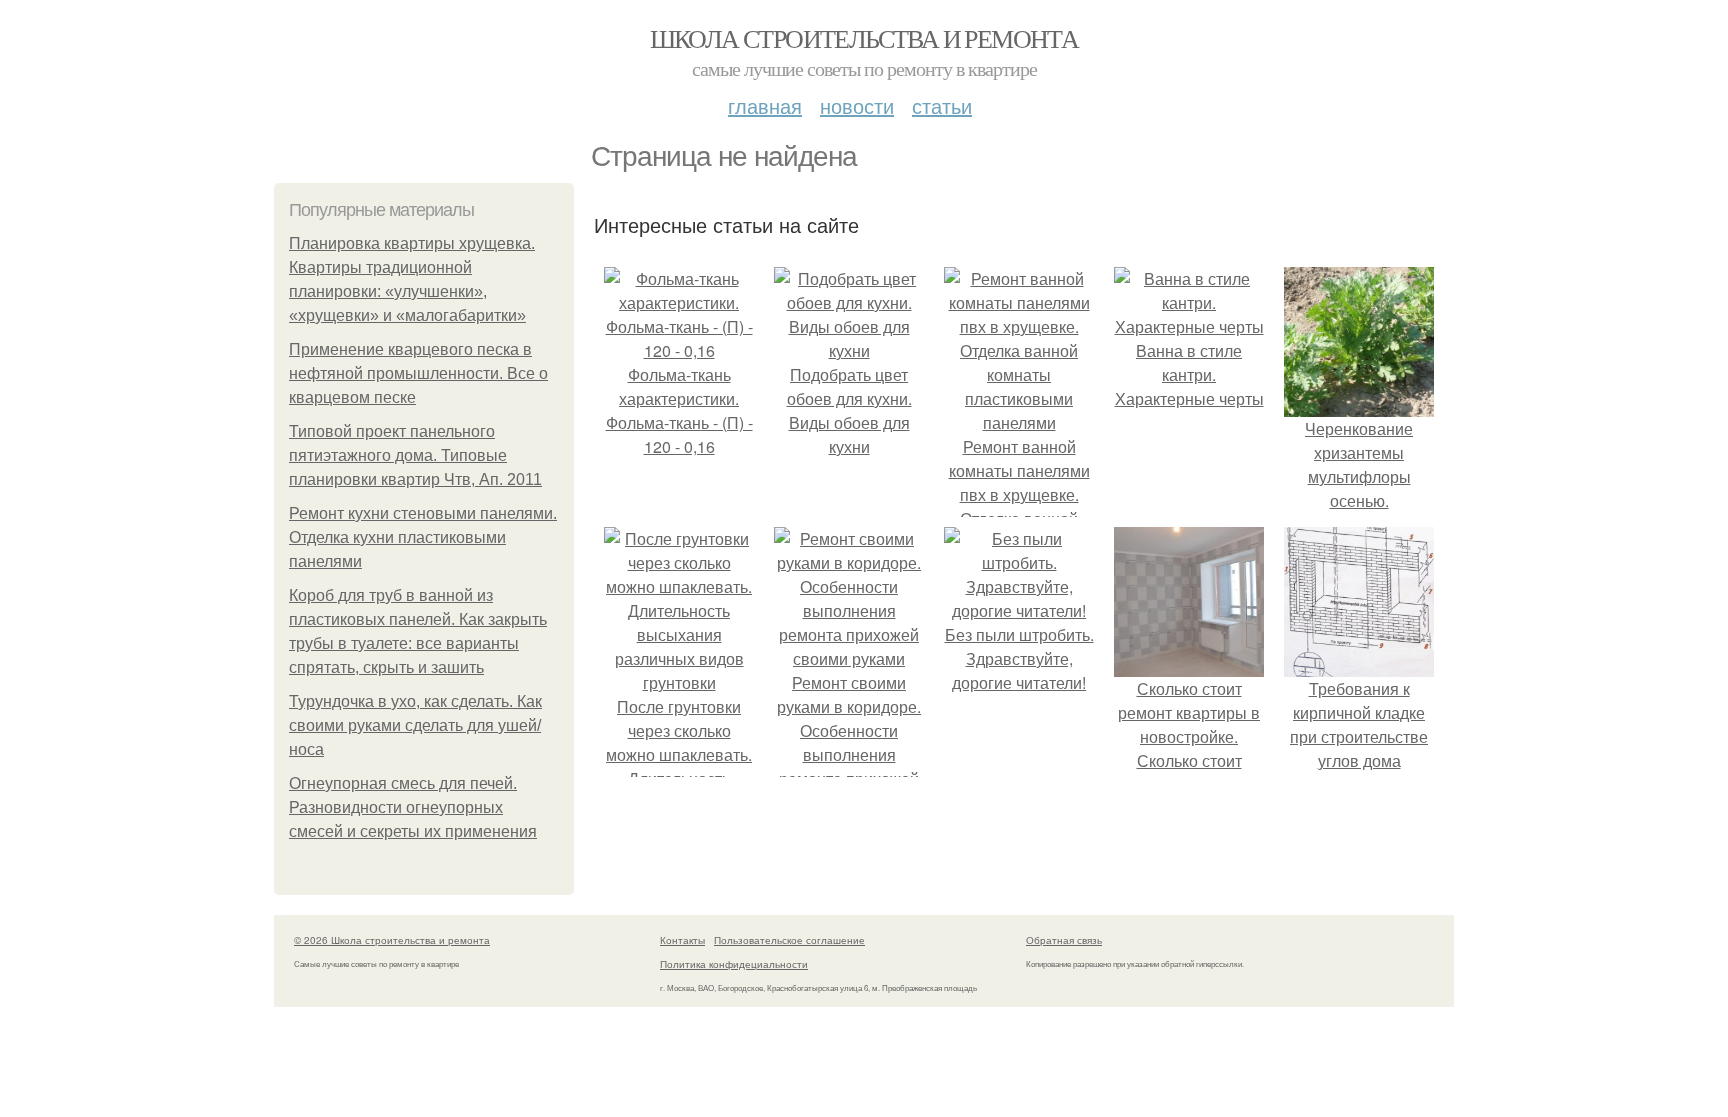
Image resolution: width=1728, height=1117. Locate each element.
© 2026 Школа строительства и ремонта (392, 940)
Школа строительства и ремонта (864, 38)
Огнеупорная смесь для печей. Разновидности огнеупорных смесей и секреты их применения (413, 807)
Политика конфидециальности (734, 964)
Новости (857, 105)
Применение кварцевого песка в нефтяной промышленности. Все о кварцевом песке (418, 373)
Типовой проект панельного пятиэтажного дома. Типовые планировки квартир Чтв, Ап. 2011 (415, 455)
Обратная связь (1064, 940)
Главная (765, 105)
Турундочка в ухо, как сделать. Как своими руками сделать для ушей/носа (415, 725)
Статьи (942, 105)
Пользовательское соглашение (789, 940)
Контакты (682, 940)
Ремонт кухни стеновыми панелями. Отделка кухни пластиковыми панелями (423, 537)
